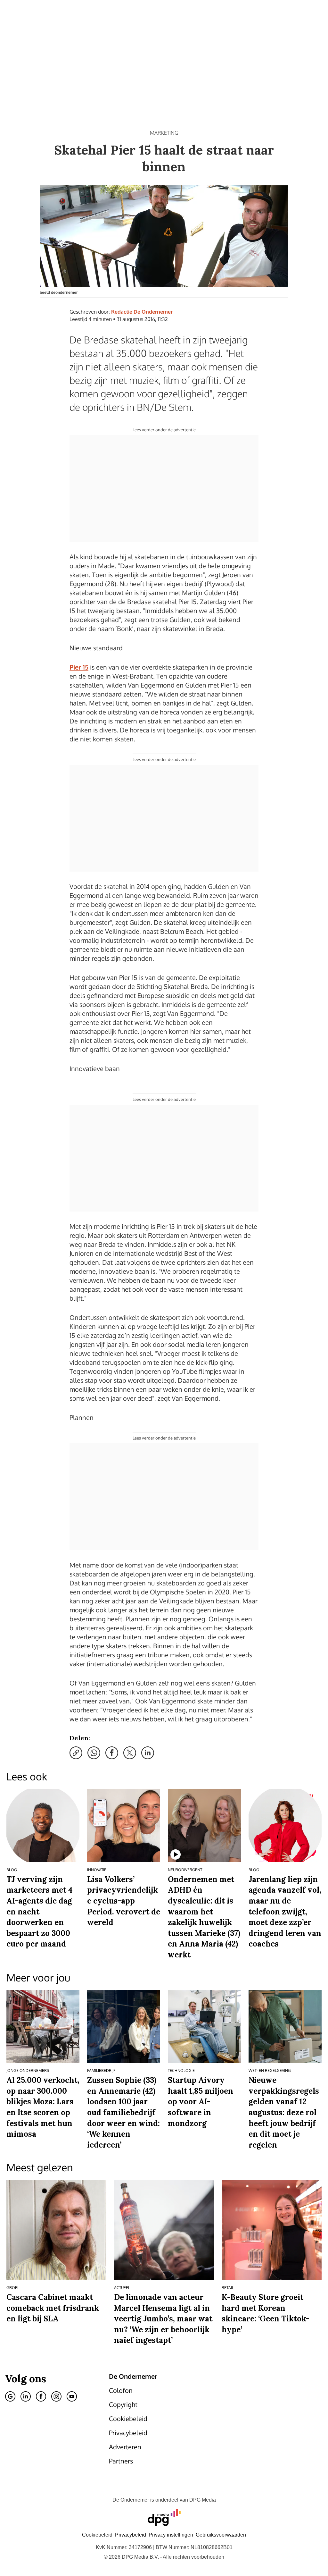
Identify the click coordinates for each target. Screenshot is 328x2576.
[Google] (10, 2396)
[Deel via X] (130, 1753)
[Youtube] (72, 2396)
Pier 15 (79, 667)
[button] (171, 2535)
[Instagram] (56, 2396)
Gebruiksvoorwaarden (221, 2535)
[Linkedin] (26, 2396)
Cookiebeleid (97, 2535)
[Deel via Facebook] (112, 1753)
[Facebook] (41, 2396)
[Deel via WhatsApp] (94, 1753)
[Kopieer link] (76, 1753)
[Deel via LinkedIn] (148, 1753)
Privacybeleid (131, 2535)
